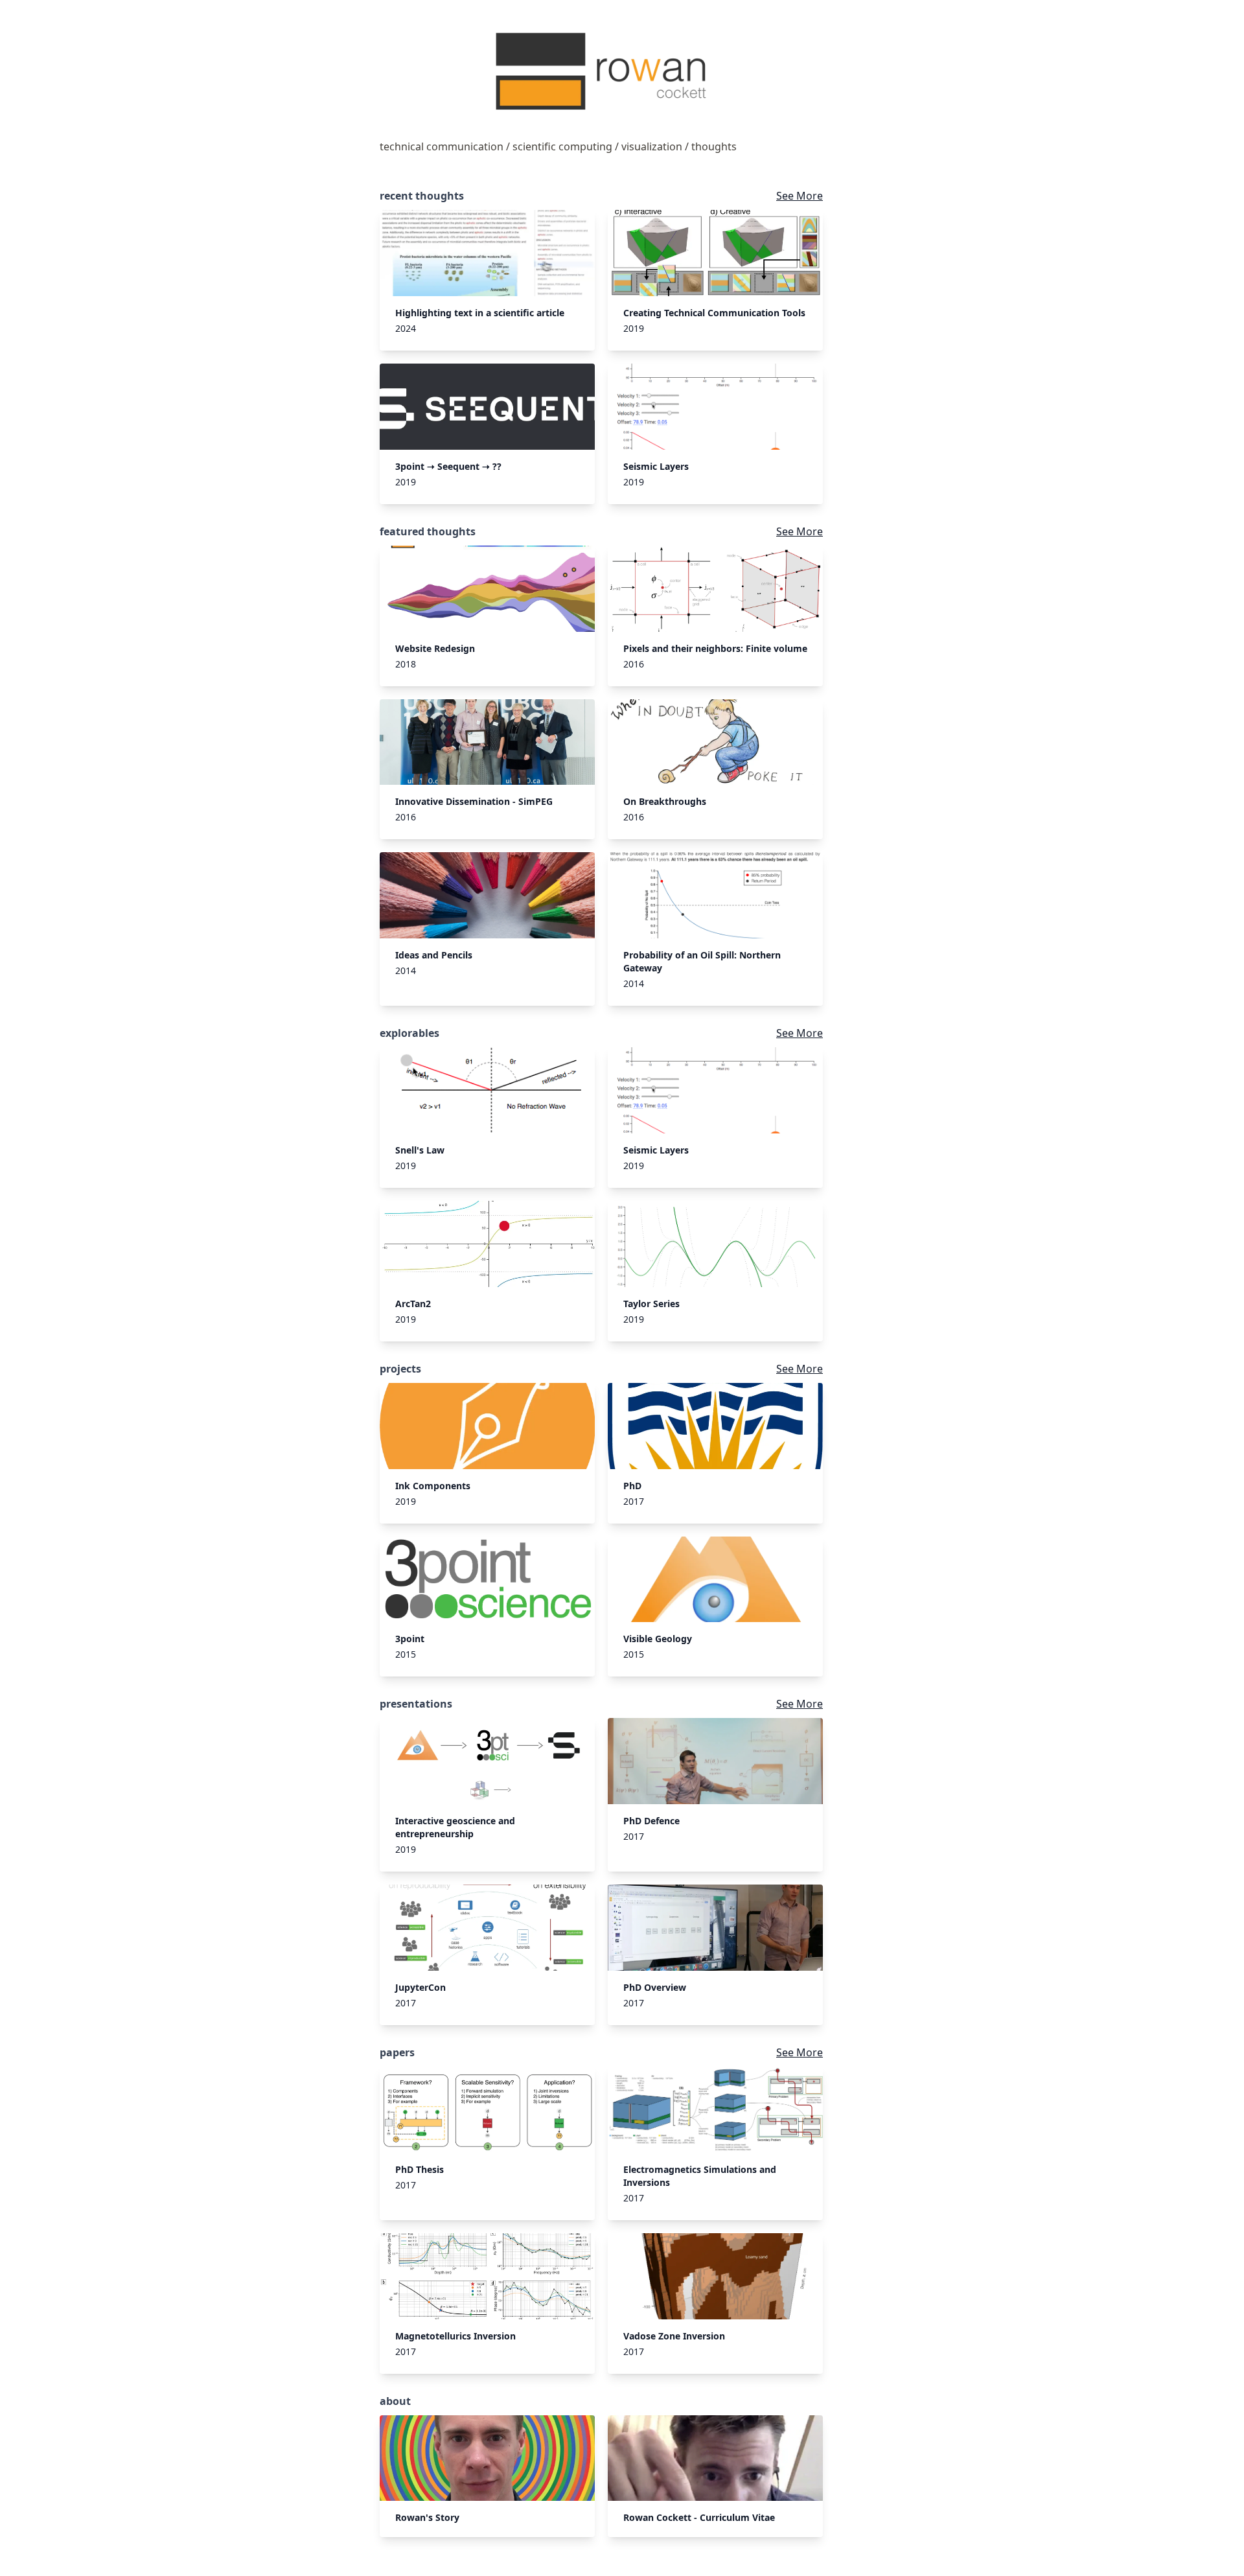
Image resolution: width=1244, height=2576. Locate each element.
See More (800, 196)
